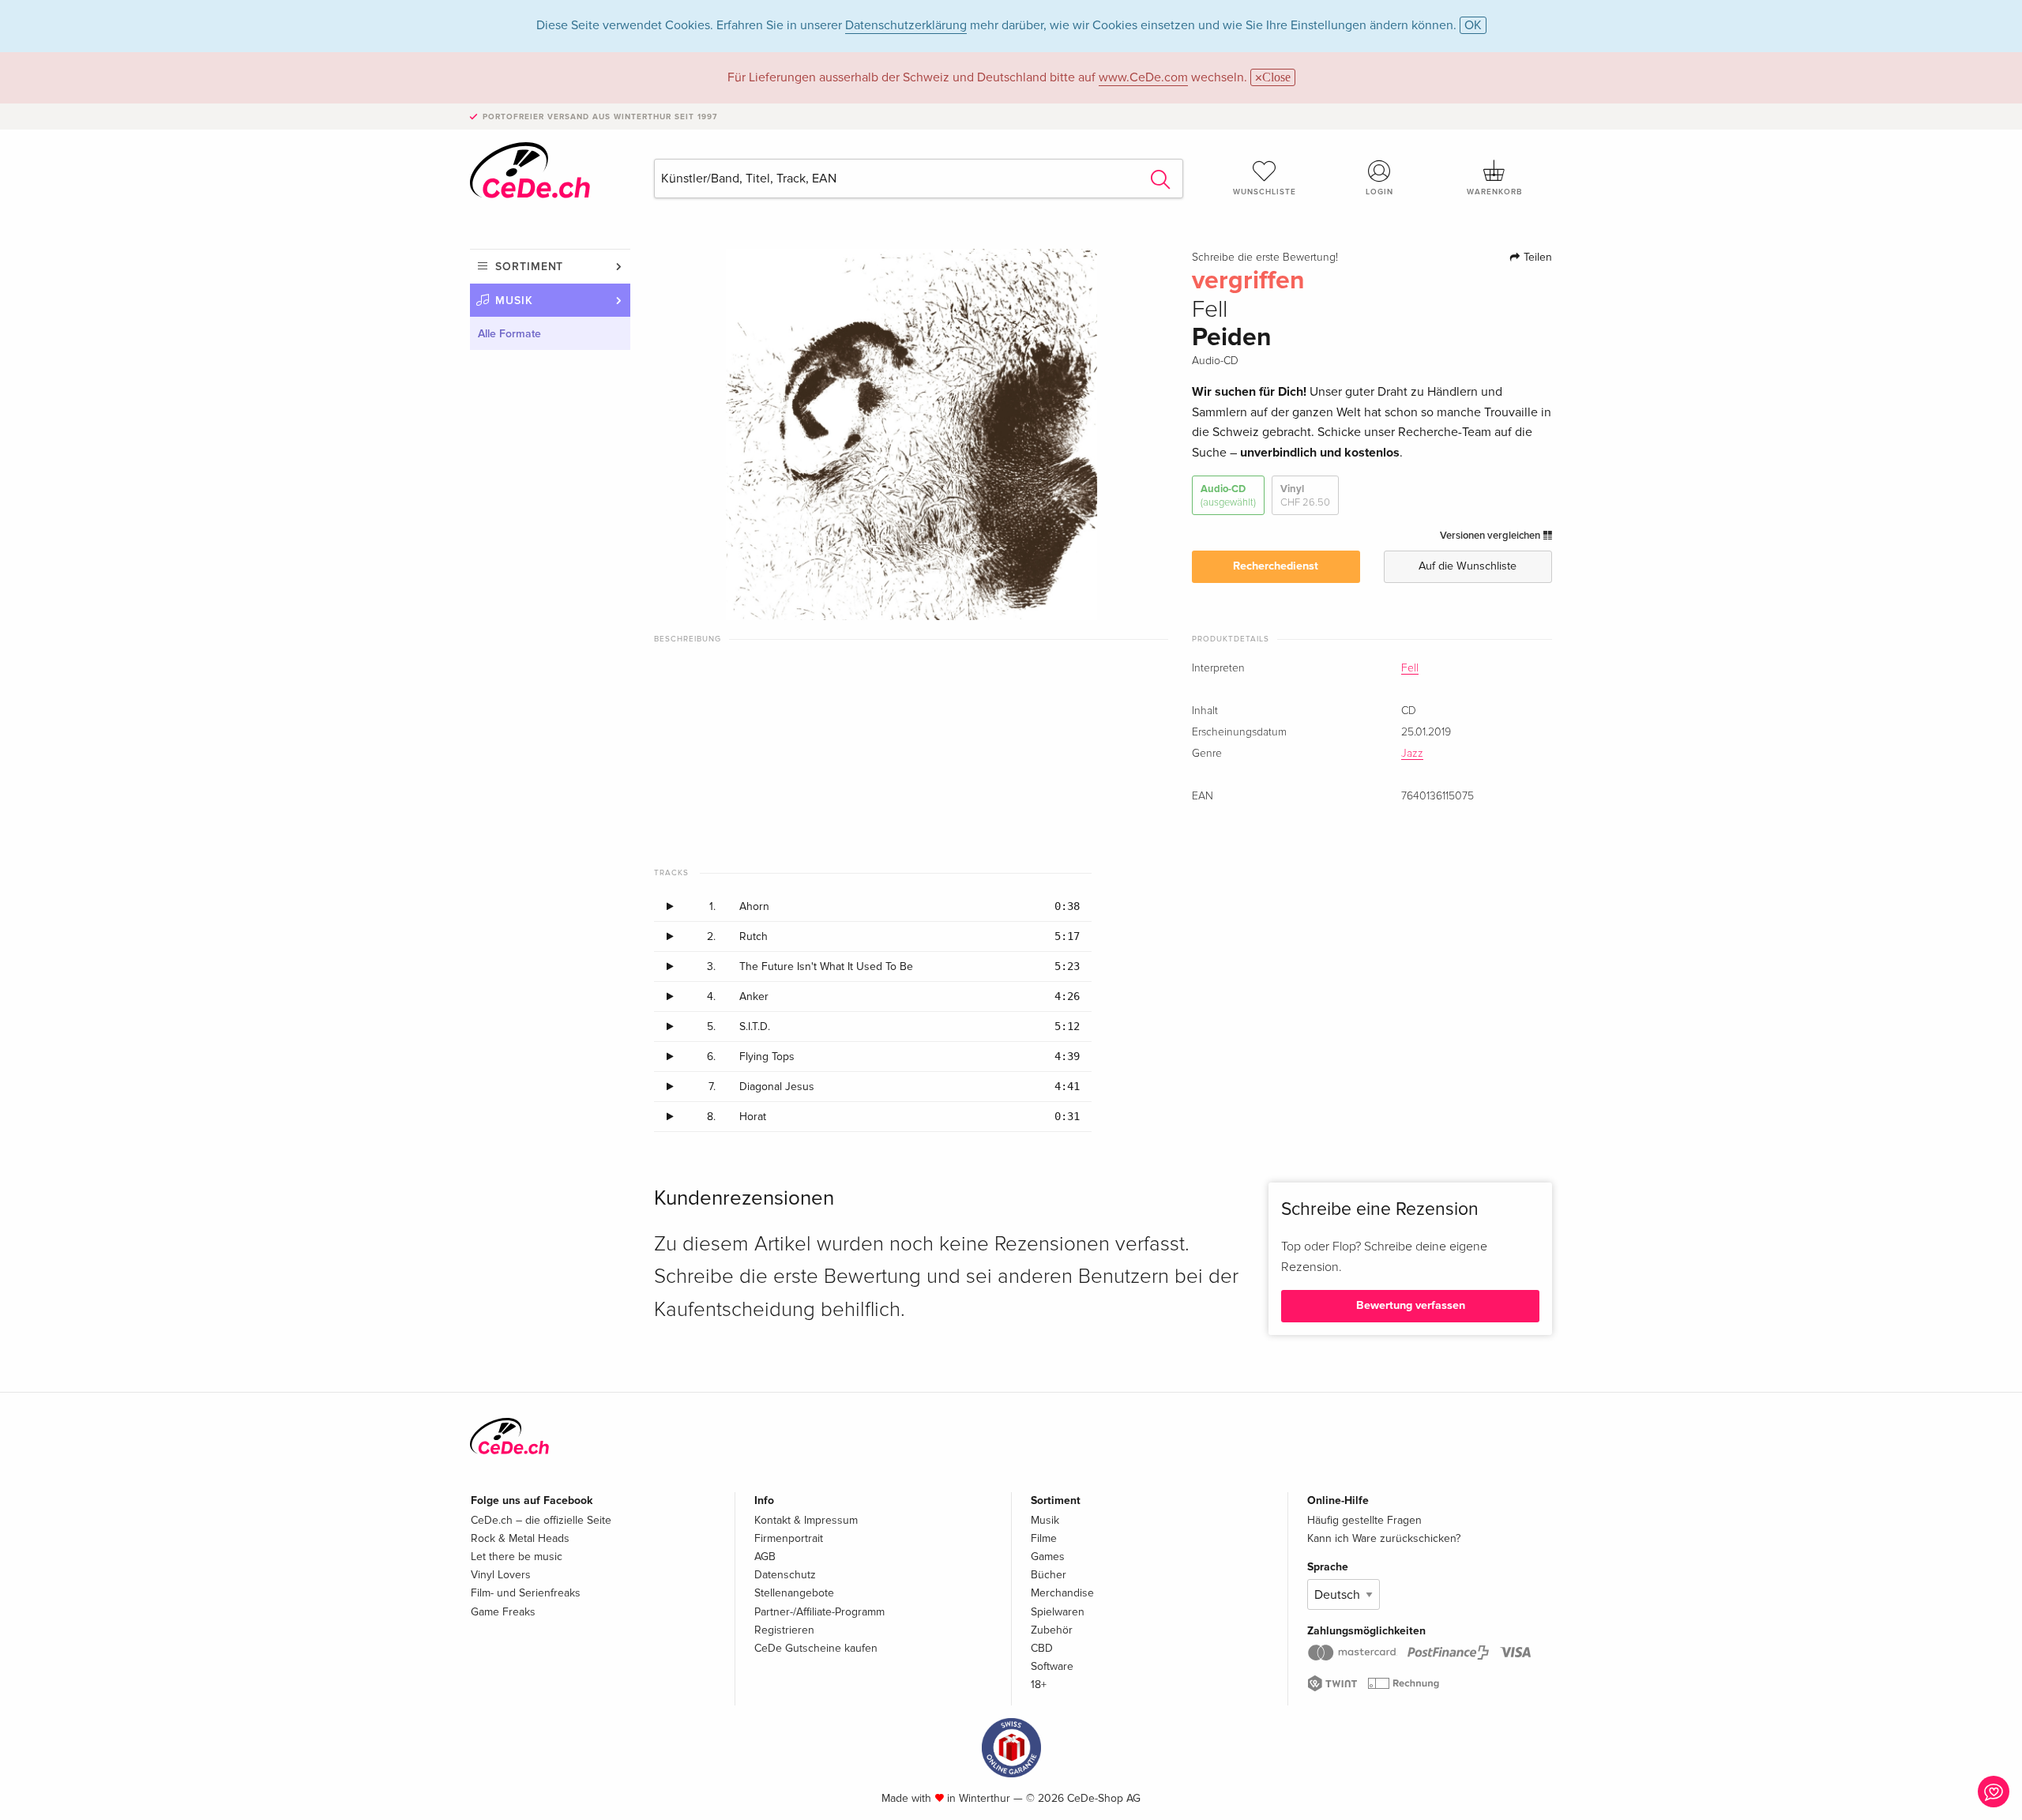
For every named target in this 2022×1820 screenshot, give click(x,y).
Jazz (1412, 754)
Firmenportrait (789, 1538)
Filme (1044, 1538)
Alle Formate (509, 334)
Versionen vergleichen (1491, 536)
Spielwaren (1058, 1612)
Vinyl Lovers (501, 1575)
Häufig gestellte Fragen (1364, 1520)
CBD (1042, 1648)
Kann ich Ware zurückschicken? (1384, 1538)
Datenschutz (785, 1575)
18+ (1039, 1685)
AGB (765, 1557)
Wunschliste (1265, 192)
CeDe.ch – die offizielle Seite (541, 1520)
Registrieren (784, 1630)
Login (1379, 192)
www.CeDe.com (1143, 77)
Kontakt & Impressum (806, 1520)
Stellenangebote (794, 1593)
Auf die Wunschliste (1468, 566)
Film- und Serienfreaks (526, 1593)
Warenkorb (1494, 192)
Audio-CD (1228, 495)
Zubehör (1052, 1630)
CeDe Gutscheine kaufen (816, 1648)
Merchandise (1062, 1593)
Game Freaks (503, 1612)
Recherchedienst (1276, 566)
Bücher (1049, 1575)
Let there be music (517, 1557)
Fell (1410, 668)
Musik (514, 301)
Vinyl (1305, 495)
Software (1052, 1666)
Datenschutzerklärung (906, 25)
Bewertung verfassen (1411, 1305)
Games (1048, 1557)
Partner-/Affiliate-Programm (819, 1612)
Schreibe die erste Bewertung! (1265, 258)
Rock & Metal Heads (520, 1538)
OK (1473, 25)
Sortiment (529, 267)
